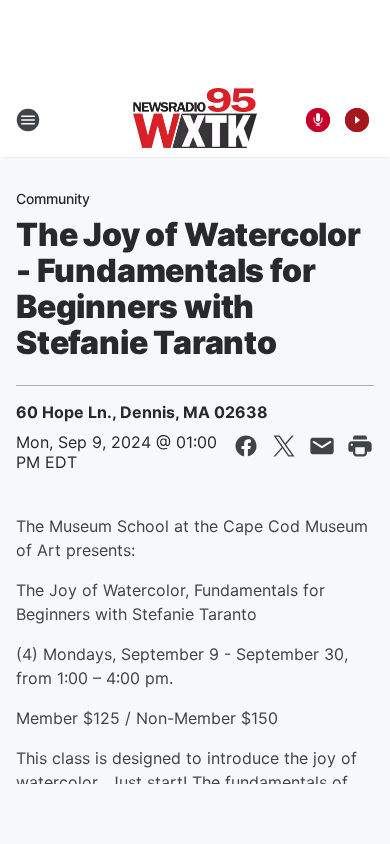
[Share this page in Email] (322, 446)
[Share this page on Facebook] (246, 446)
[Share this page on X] (284, 446)
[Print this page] (360, 446)
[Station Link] (195, 120)
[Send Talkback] (318, 120)
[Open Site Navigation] (28, 120)
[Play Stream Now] (357, 120)
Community (53, 198)
